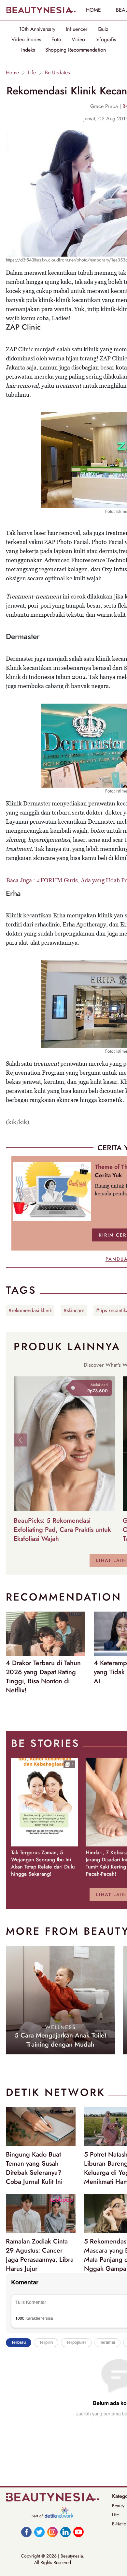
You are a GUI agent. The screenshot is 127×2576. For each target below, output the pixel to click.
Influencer (77, 29)
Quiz (103, 29)
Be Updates (57, 73)
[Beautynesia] (41, 10)
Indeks (28, 50)
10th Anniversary (37, 29)
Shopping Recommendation (76, 50)
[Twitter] (39, 2532)
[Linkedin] (65, 2532)
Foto (56, 40)
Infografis (106, 40)
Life (32, 73)
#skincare (74, 1310)
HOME (93, 10)
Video (78, 40)
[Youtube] (78, 2532)
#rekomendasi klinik (30, 1310)
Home (12, 73)
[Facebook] (26, 2532)
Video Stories (26, 40)
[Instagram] (52, 2532)
